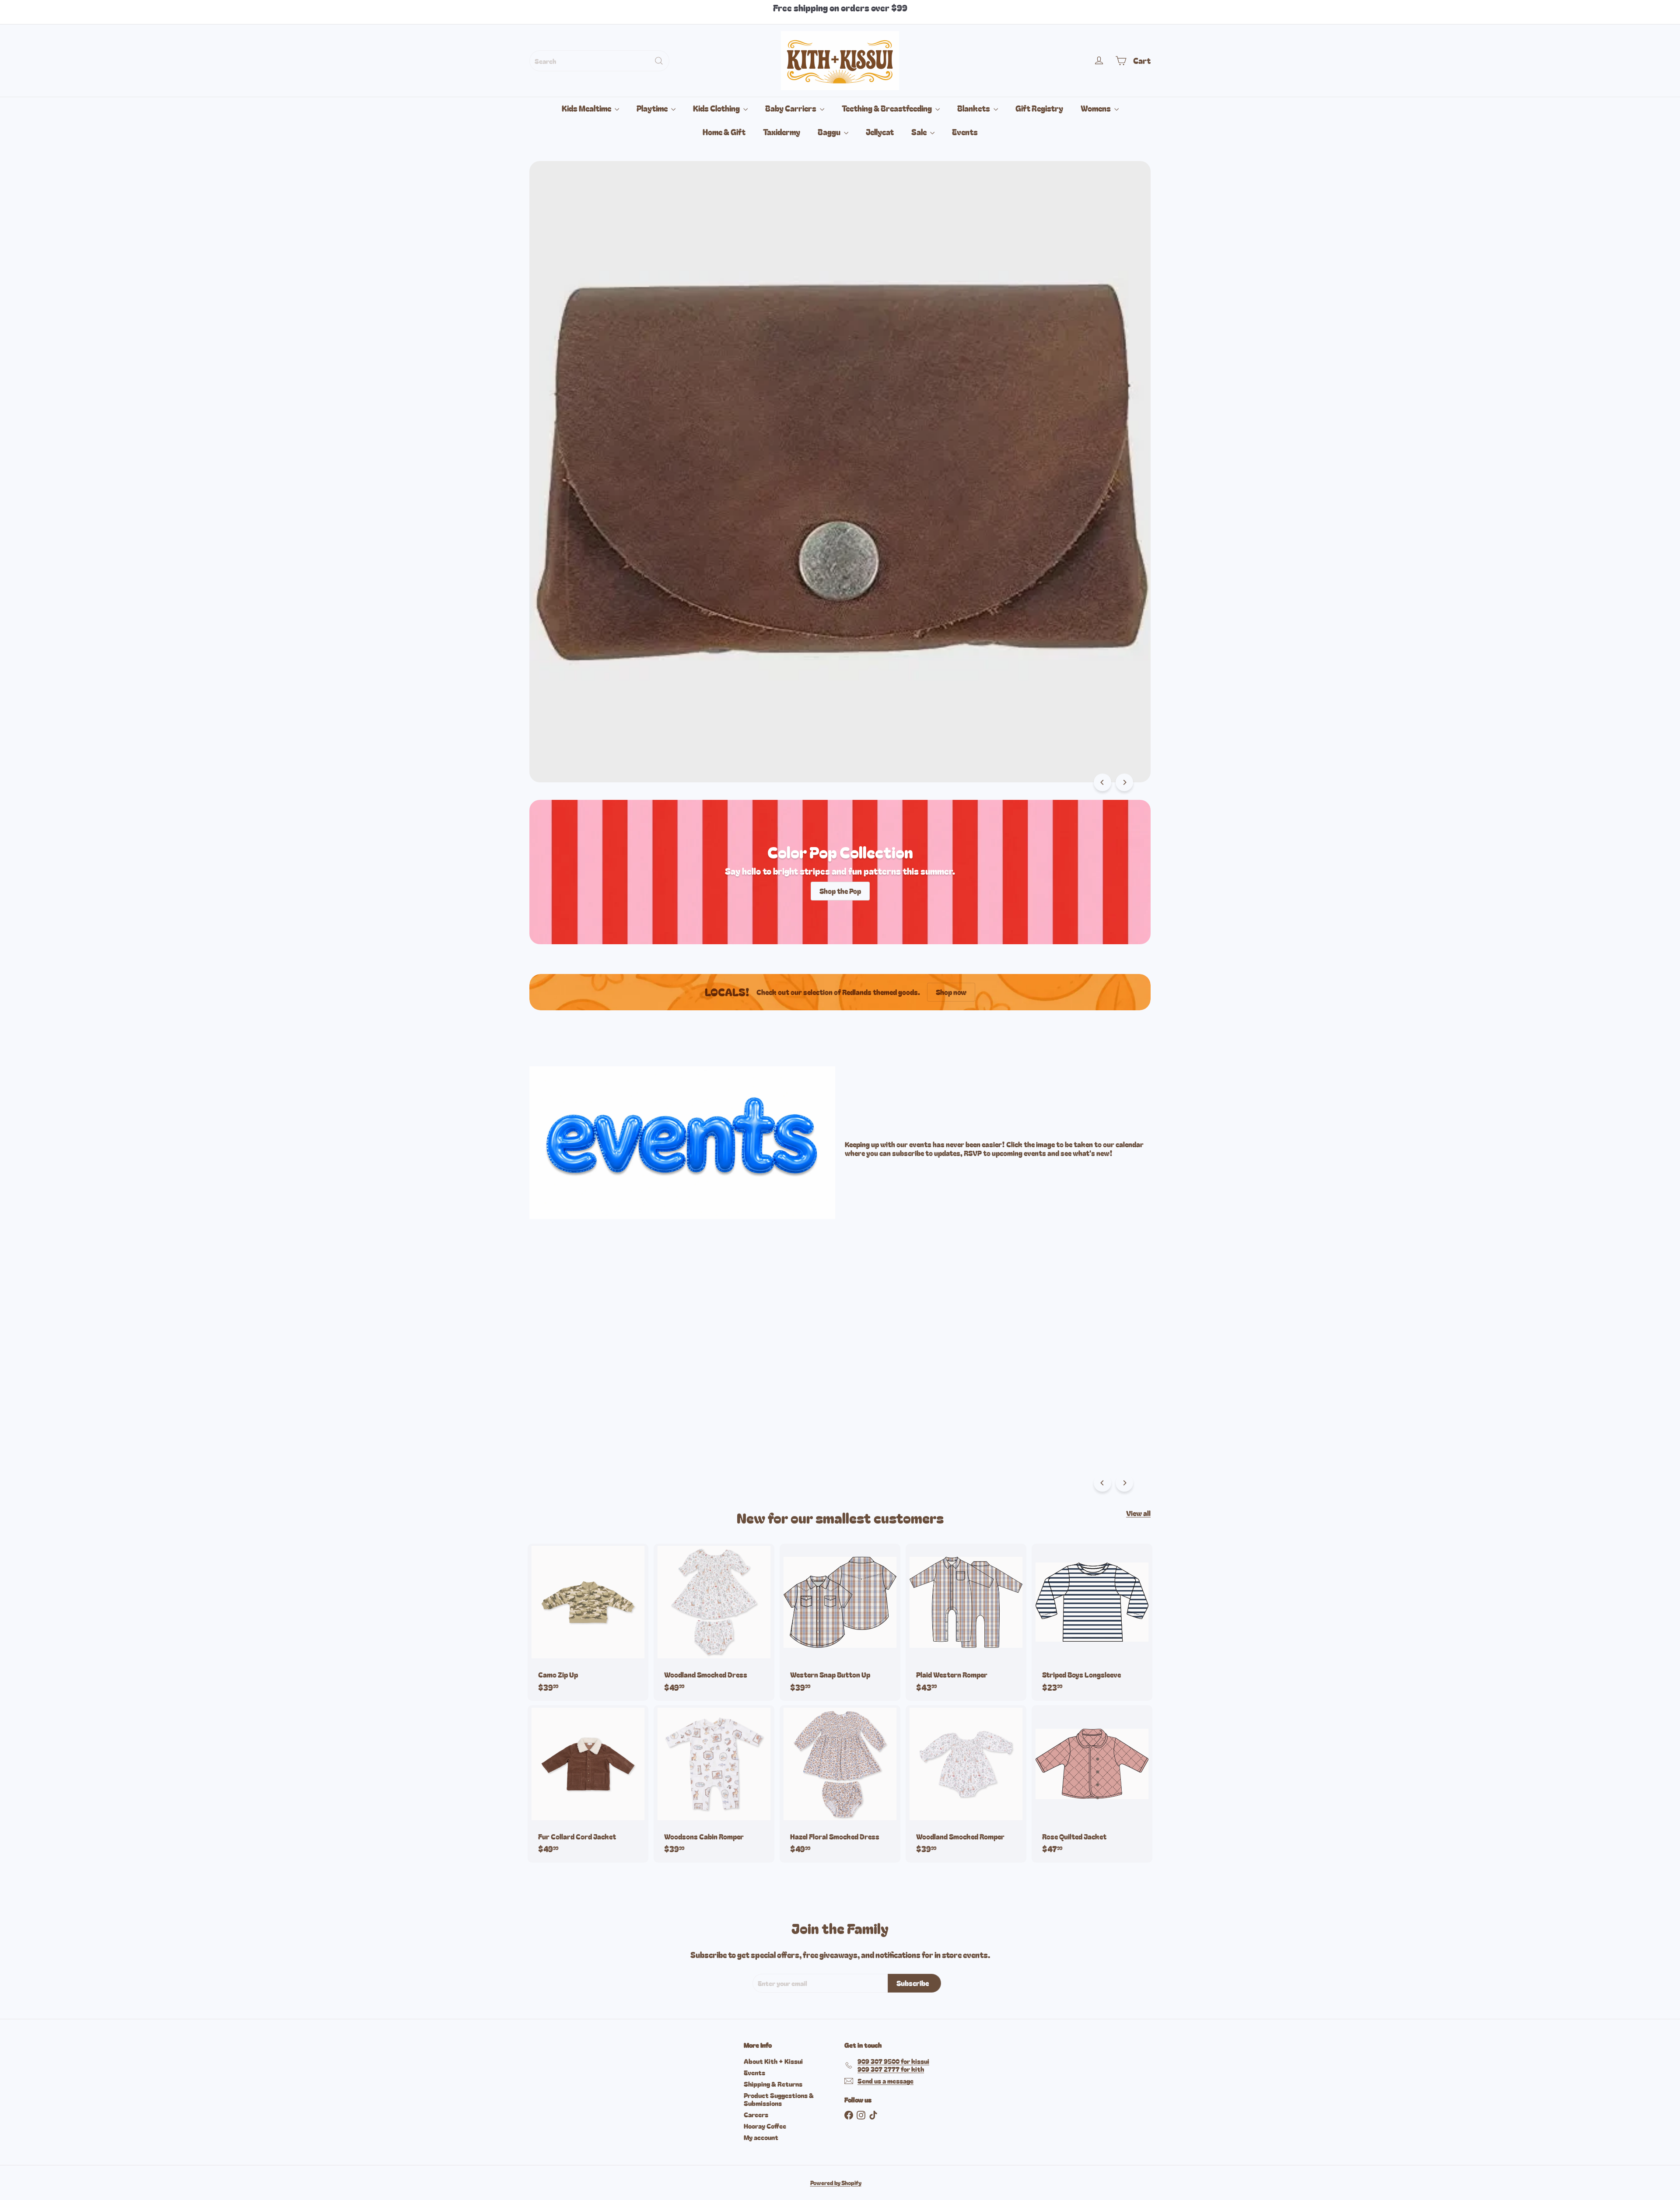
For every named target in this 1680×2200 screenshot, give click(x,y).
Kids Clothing (717, 108)
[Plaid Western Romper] (966, 1622)
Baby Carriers (791, 108)
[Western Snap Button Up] (840, 1622)
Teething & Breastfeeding (887, 108)
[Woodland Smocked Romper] (966, 1784)
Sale (920, 132)
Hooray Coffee (765, 2126)
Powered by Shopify (836, 2183)
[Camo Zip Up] (588, 1622)
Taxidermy (782, 132)
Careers (756, 2114)
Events (965, 132)
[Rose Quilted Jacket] (1092, 1784)
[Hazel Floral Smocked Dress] (840, 1784)
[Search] (659, 61)
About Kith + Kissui (773, 2061)
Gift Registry (1039, 108)
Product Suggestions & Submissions (779, 2099)
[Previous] (1102, 782)
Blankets (974, 108)
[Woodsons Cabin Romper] (714, 1784)
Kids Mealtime (587, 108)
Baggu (830, 132)
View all (1138, 1513)
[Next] (1124, 782)
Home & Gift (724, 132)
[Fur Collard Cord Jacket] (588, 1784)
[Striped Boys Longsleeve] (1092, 1622)
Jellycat (880, 132)
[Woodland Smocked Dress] (714, 1622)
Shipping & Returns (773, 2084)
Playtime (653, 108)
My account (761, 2137)
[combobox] (599, 61)
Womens (1096, 108)
